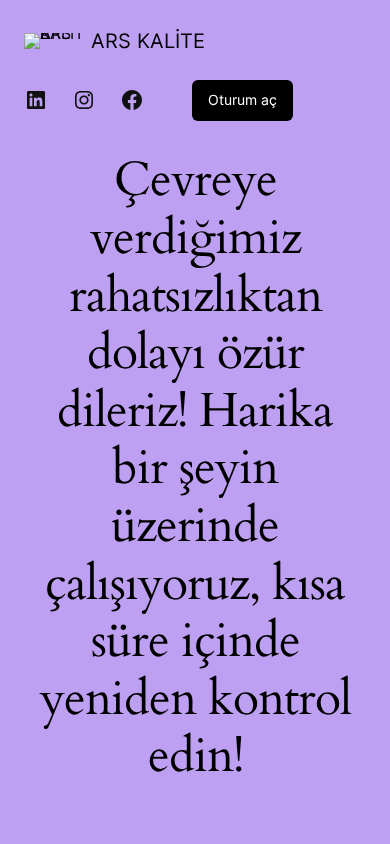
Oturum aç (242, 99)
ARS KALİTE (148, 41)
